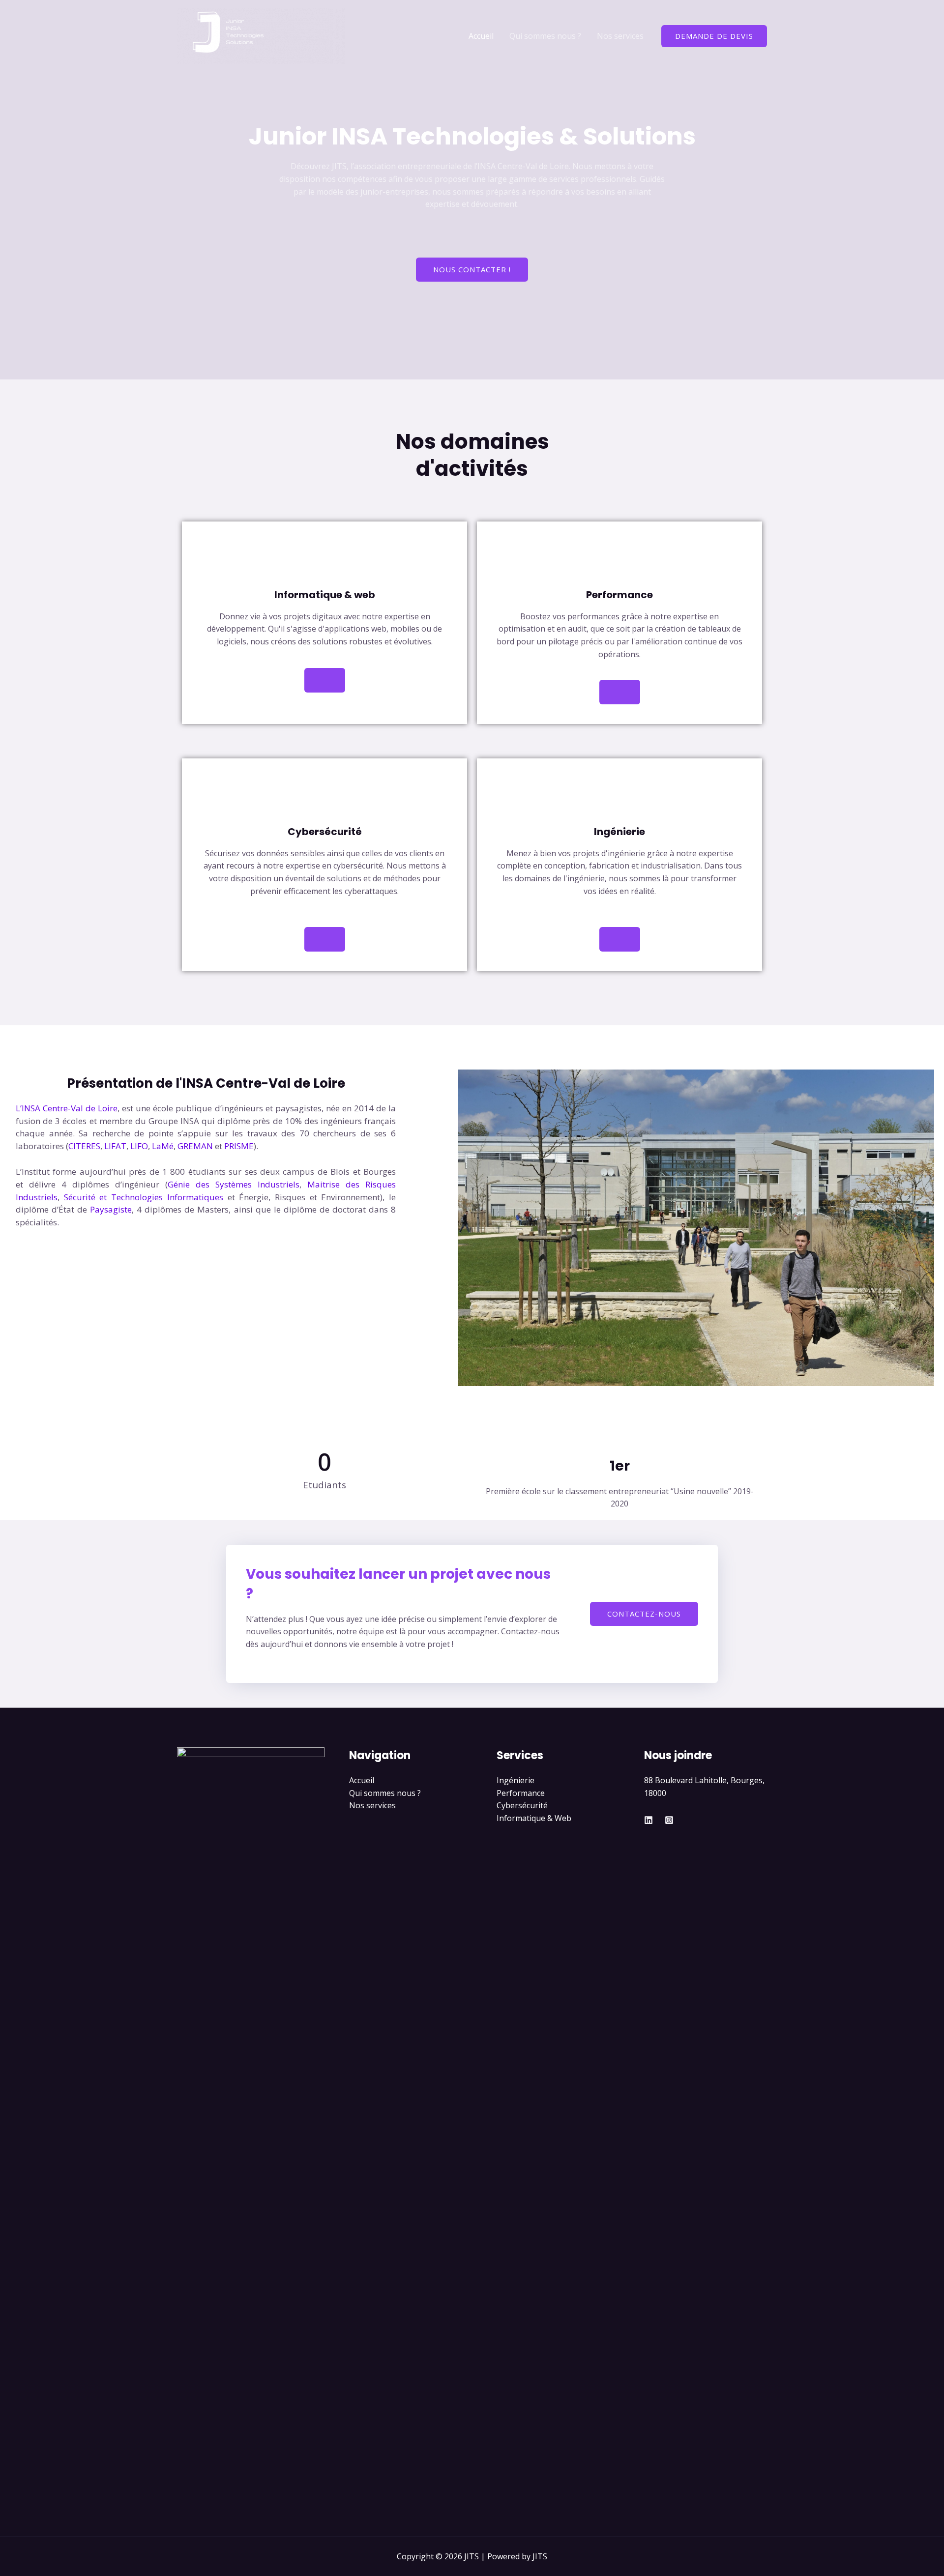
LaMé (163, 1146)
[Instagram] (669, 1820)
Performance (521, 1793)
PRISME (239, 1146)
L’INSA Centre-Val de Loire (67, 1108)
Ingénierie (516, 1780)
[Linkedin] (649, 1820)
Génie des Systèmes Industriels (234, 1184)
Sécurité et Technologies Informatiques (144, 1197)
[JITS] (261, 35)
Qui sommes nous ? (545, 36)
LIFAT (115, 1146)
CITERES (84, 1146)
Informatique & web (325, 595)
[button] (468, 1228)
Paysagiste (111, 1209)
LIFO (139, 1146)
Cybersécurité (522, 1805)
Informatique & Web (534, 1818)
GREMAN (195, 1146)
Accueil (481, 36)
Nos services (620, 36)
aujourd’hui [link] (103, 1172)
